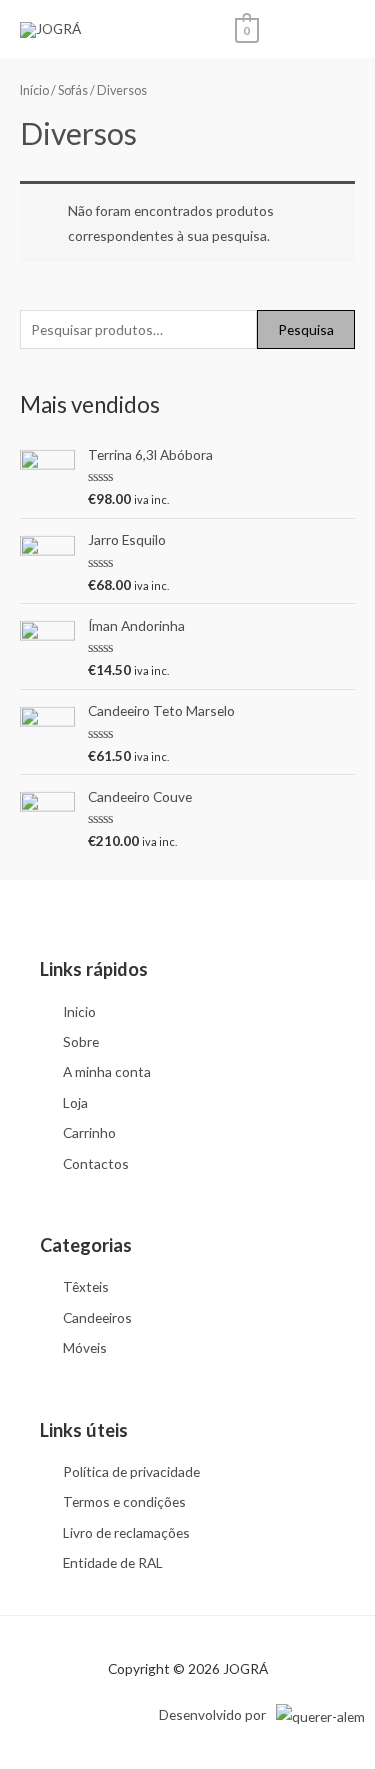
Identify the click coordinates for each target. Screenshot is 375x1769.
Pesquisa (306, 329)
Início (34, 90)
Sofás (73, 90)
